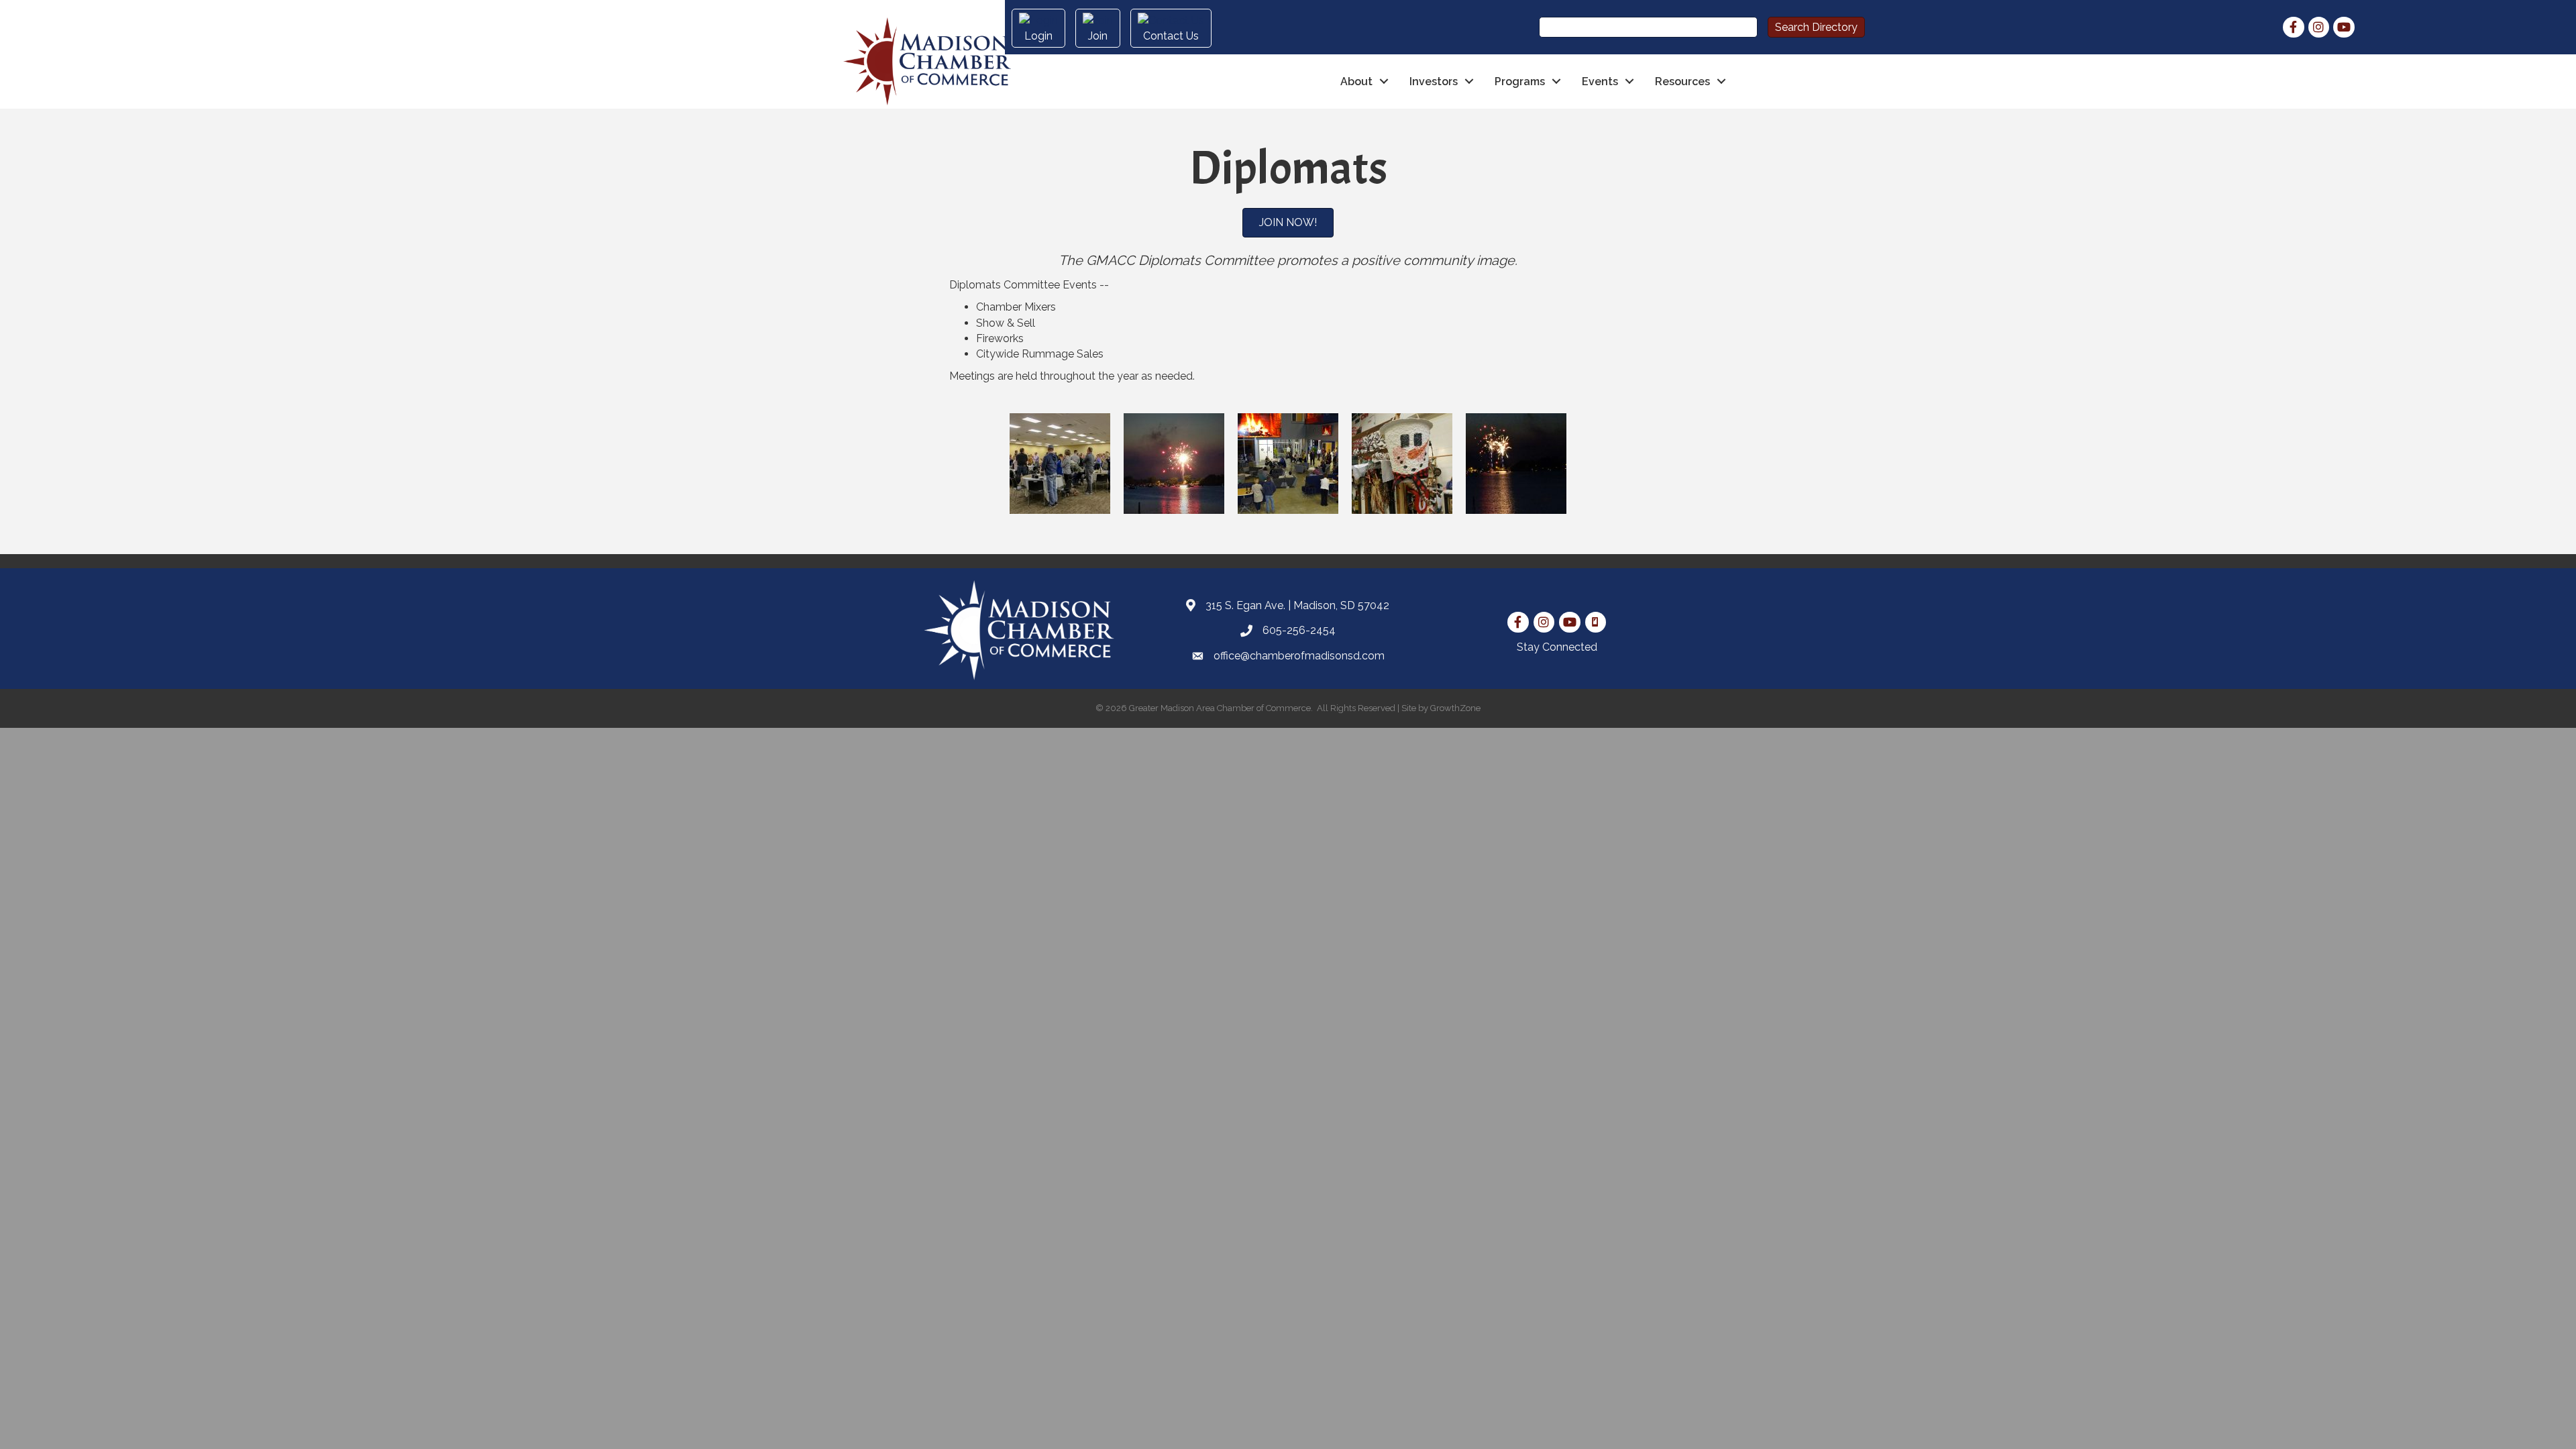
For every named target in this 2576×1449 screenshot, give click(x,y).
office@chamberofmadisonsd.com (1299, 656)
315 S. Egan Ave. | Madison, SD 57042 (1297, 605)
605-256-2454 (1299, 630)
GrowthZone (1455, 708)
